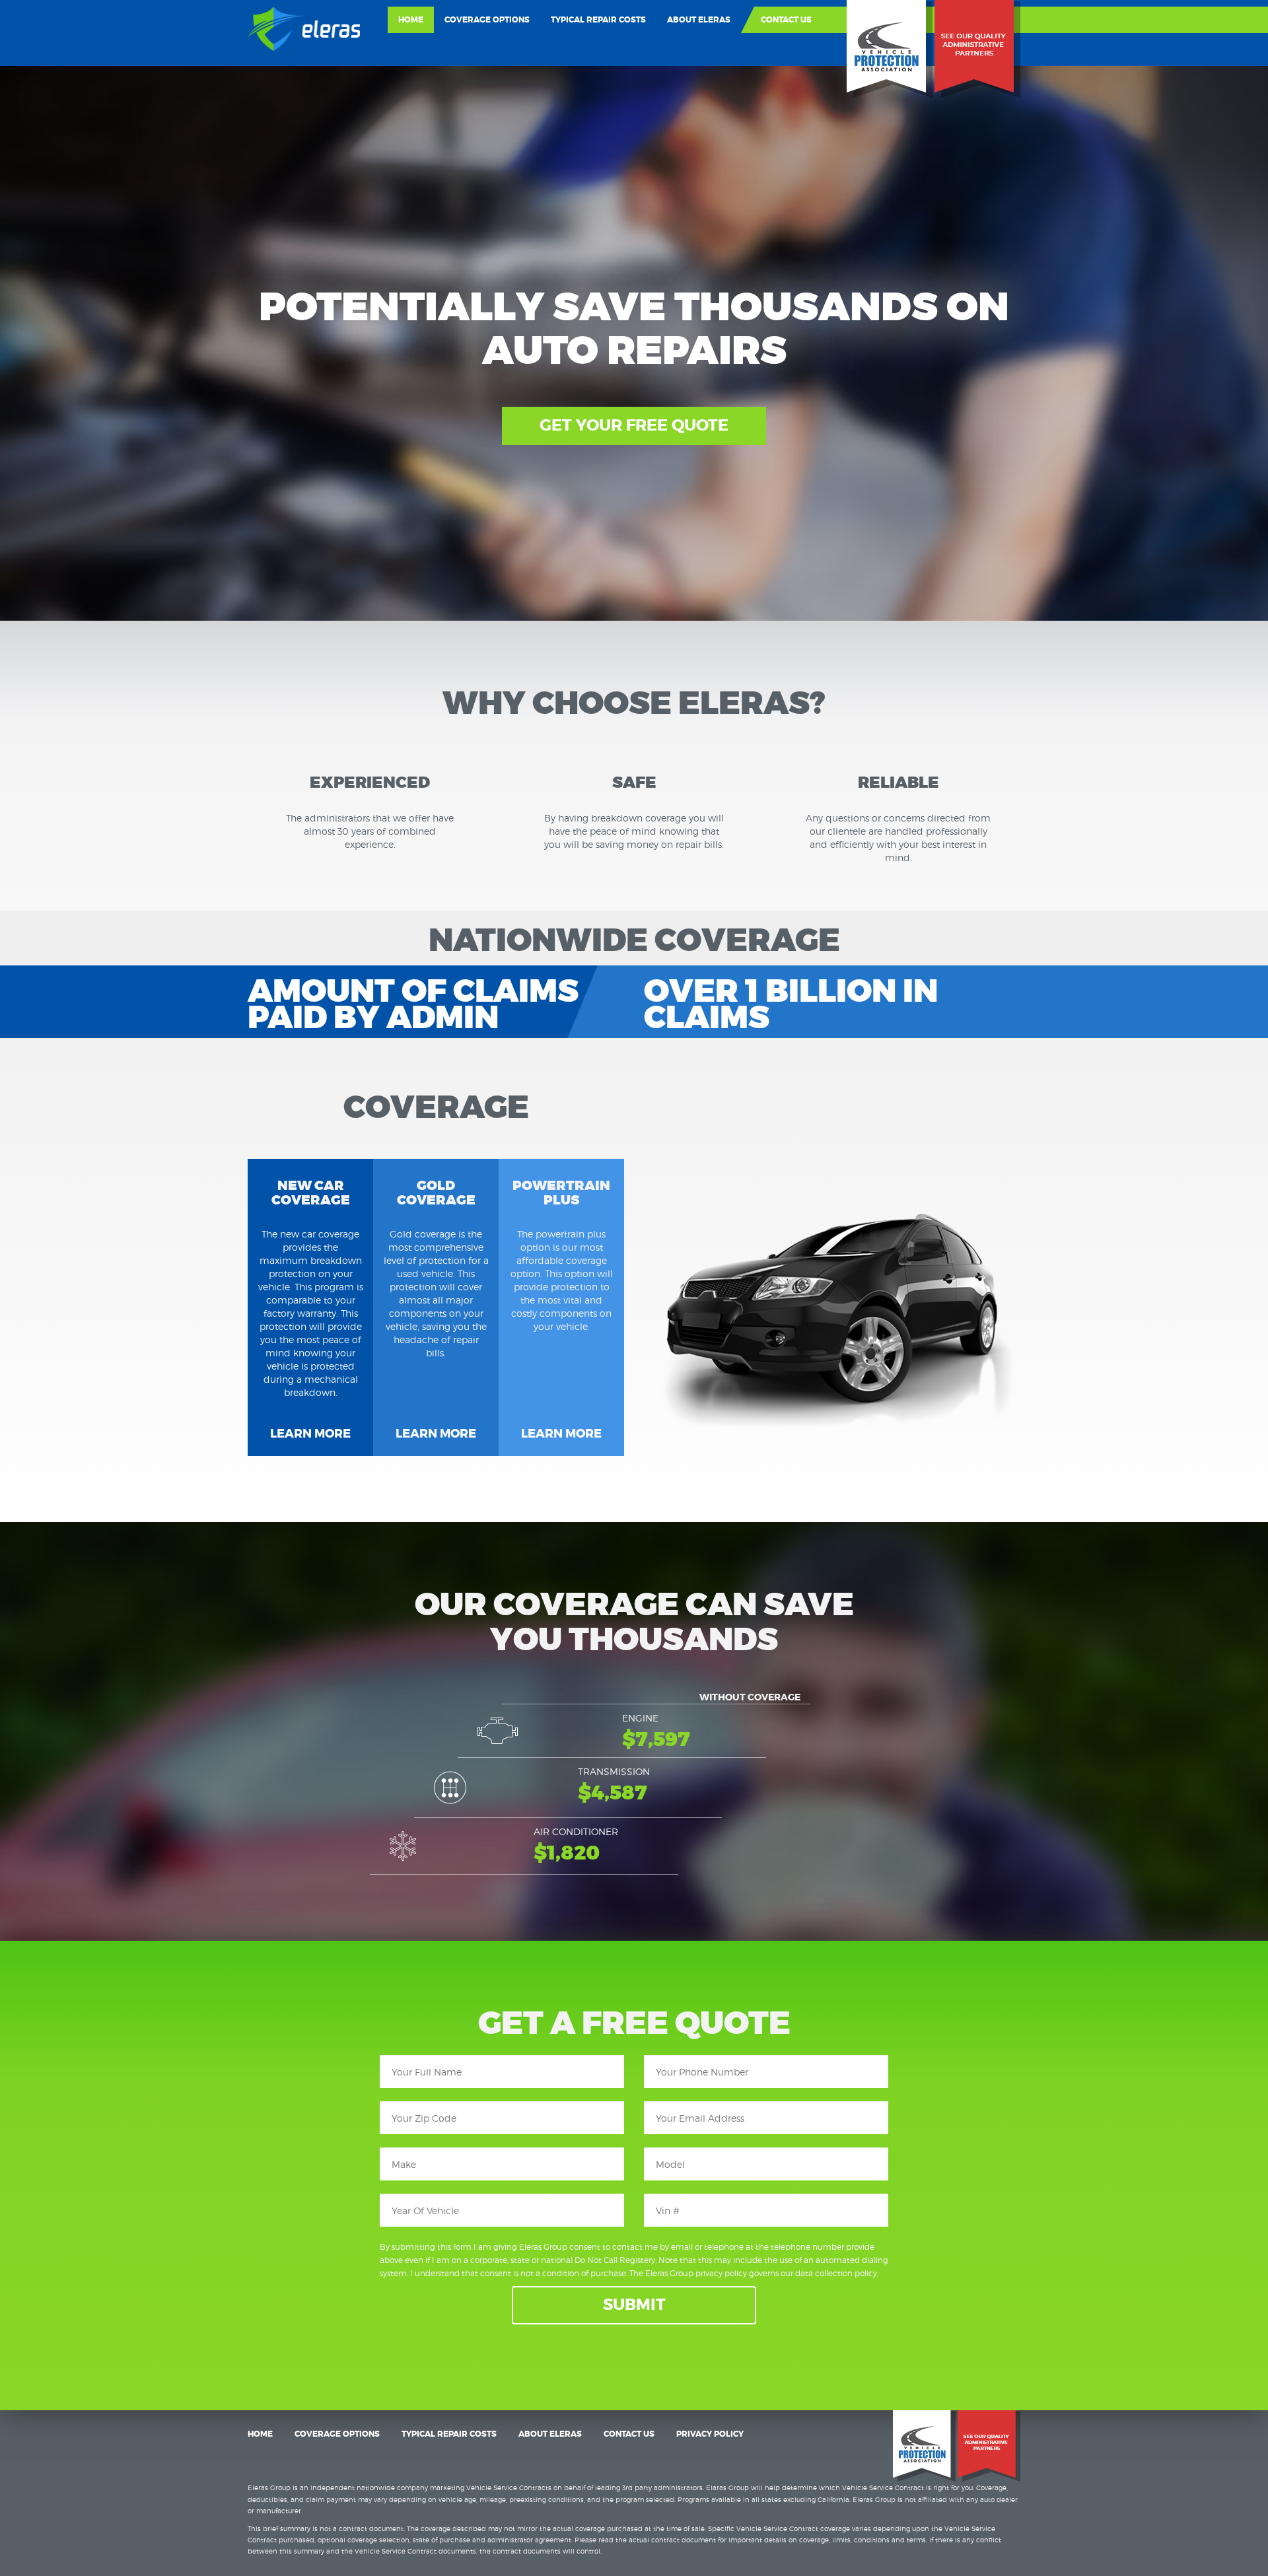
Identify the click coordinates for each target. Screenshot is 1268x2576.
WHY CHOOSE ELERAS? (634, 704)
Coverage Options (487, 20)
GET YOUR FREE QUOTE (634, 426)
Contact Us (786, 20)
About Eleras (699, 20)
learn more (310, 1434)
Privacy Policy (710, 2434)
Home (411, 20)
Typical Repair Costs (598, 20)
